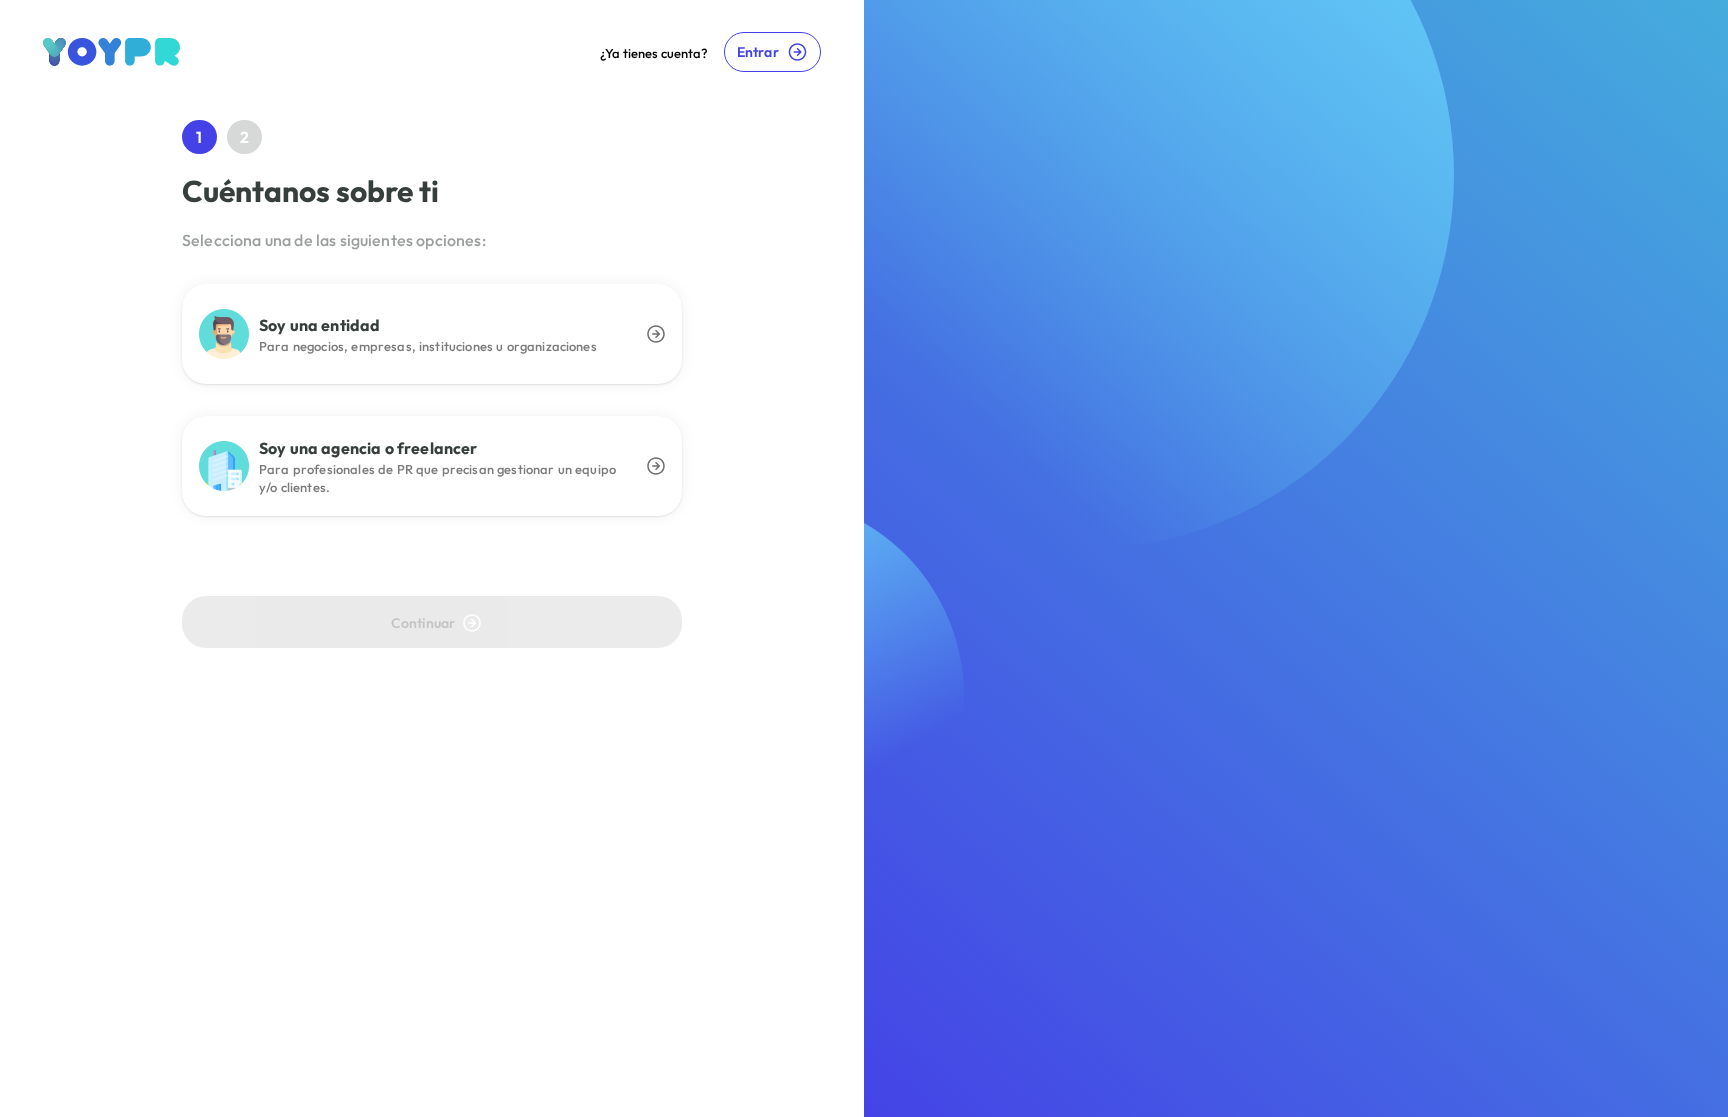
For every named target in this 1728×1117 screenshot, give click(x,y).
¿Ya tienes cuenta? (654, 53)
